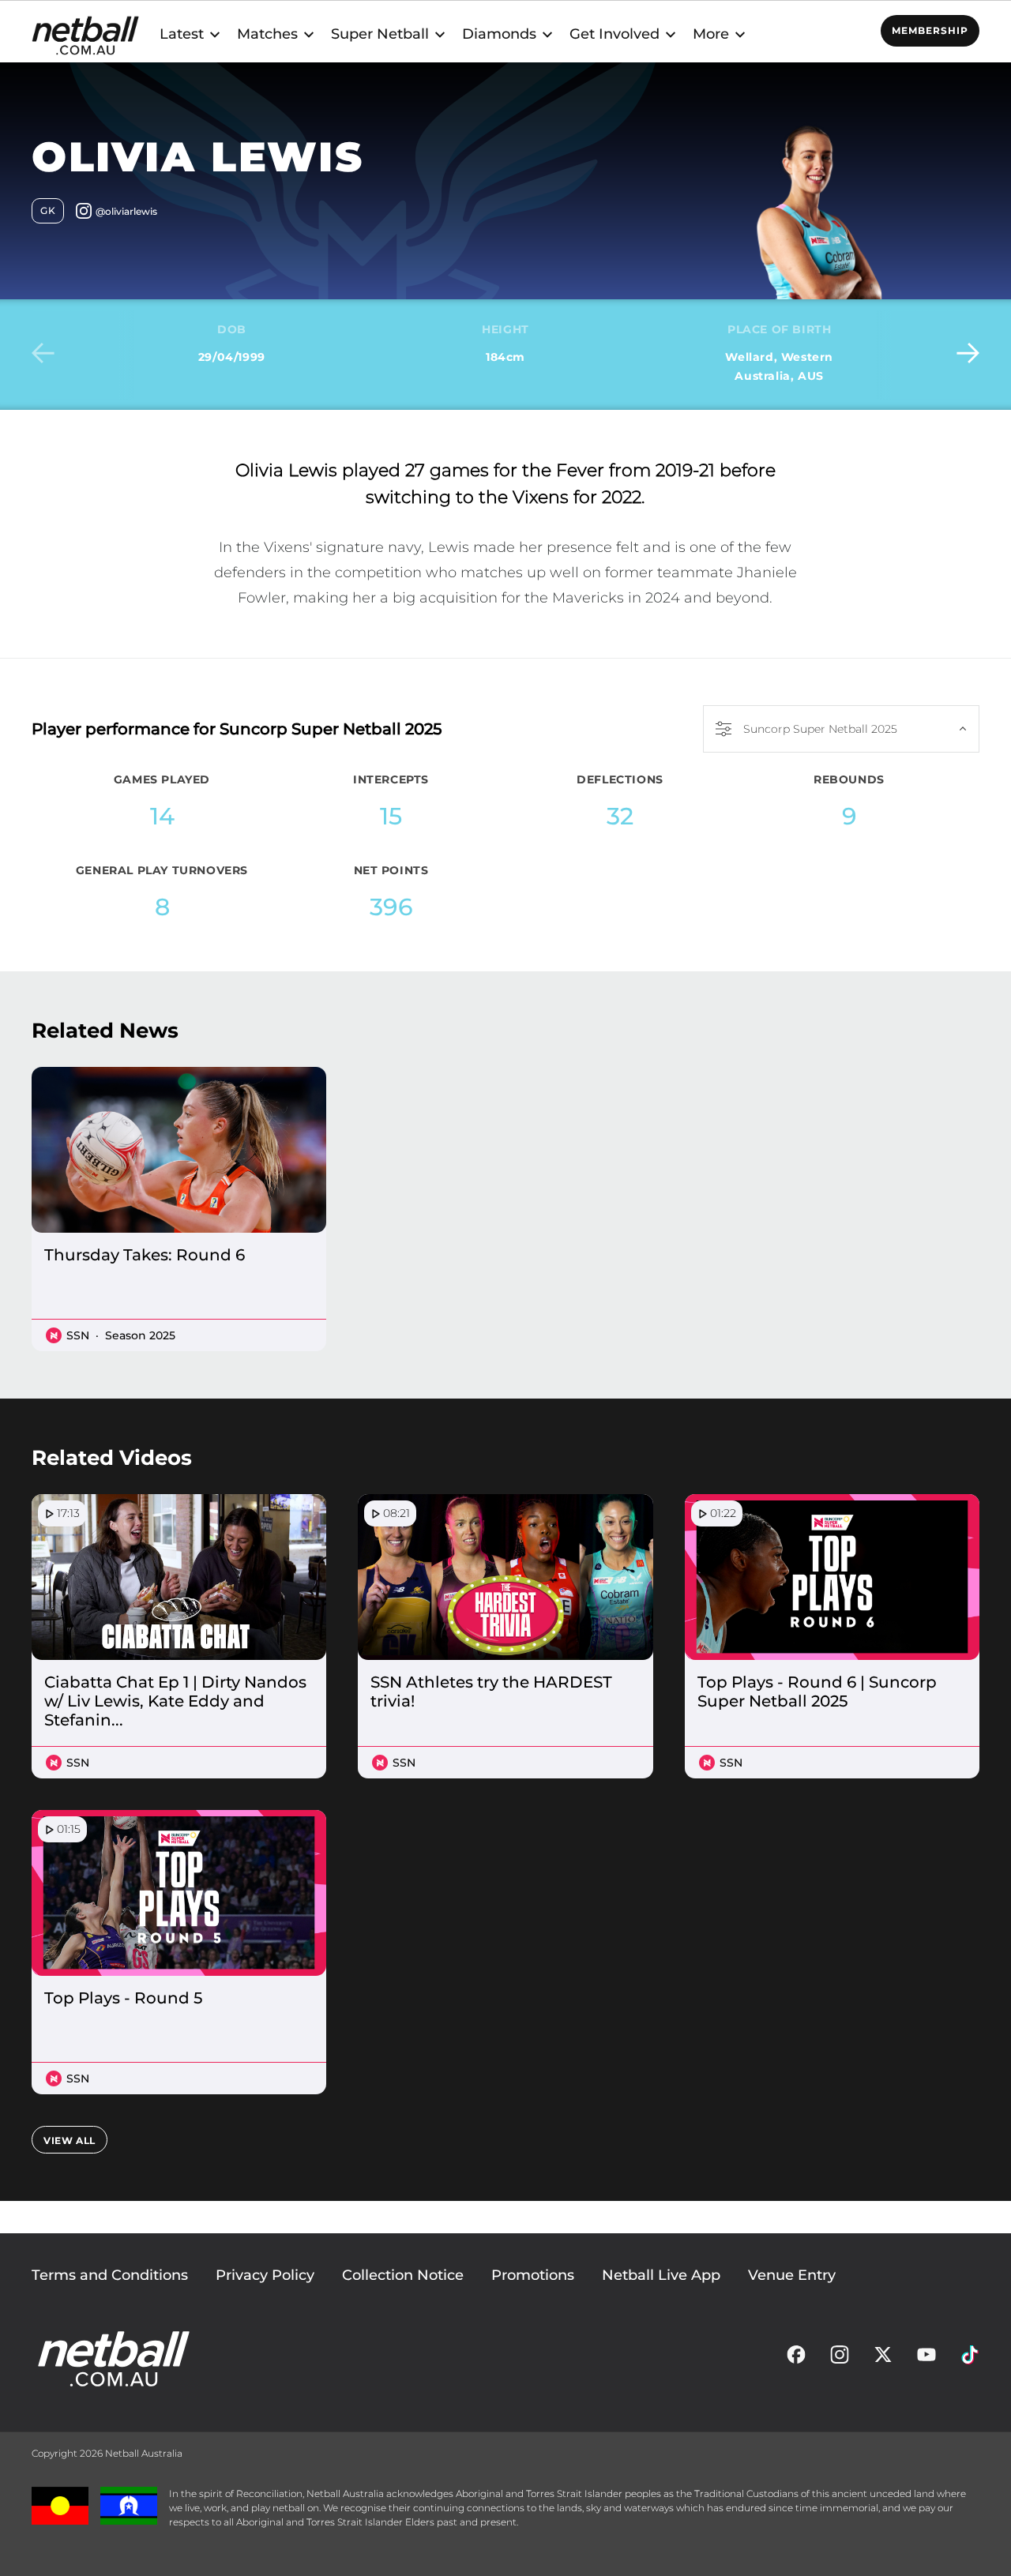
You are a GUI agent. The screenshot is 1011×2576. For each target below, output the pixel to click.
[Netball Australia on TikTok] (970, 2359)
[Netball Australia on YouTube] (926, 2359)
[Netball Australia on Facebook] (796, 2359)
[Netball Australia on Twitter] (883, 2359)
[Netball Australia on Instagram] (840, 2359)
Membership (930, 30)
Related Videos (112, 1458)
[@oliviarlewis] (117, 214)
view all (70, 2140)
